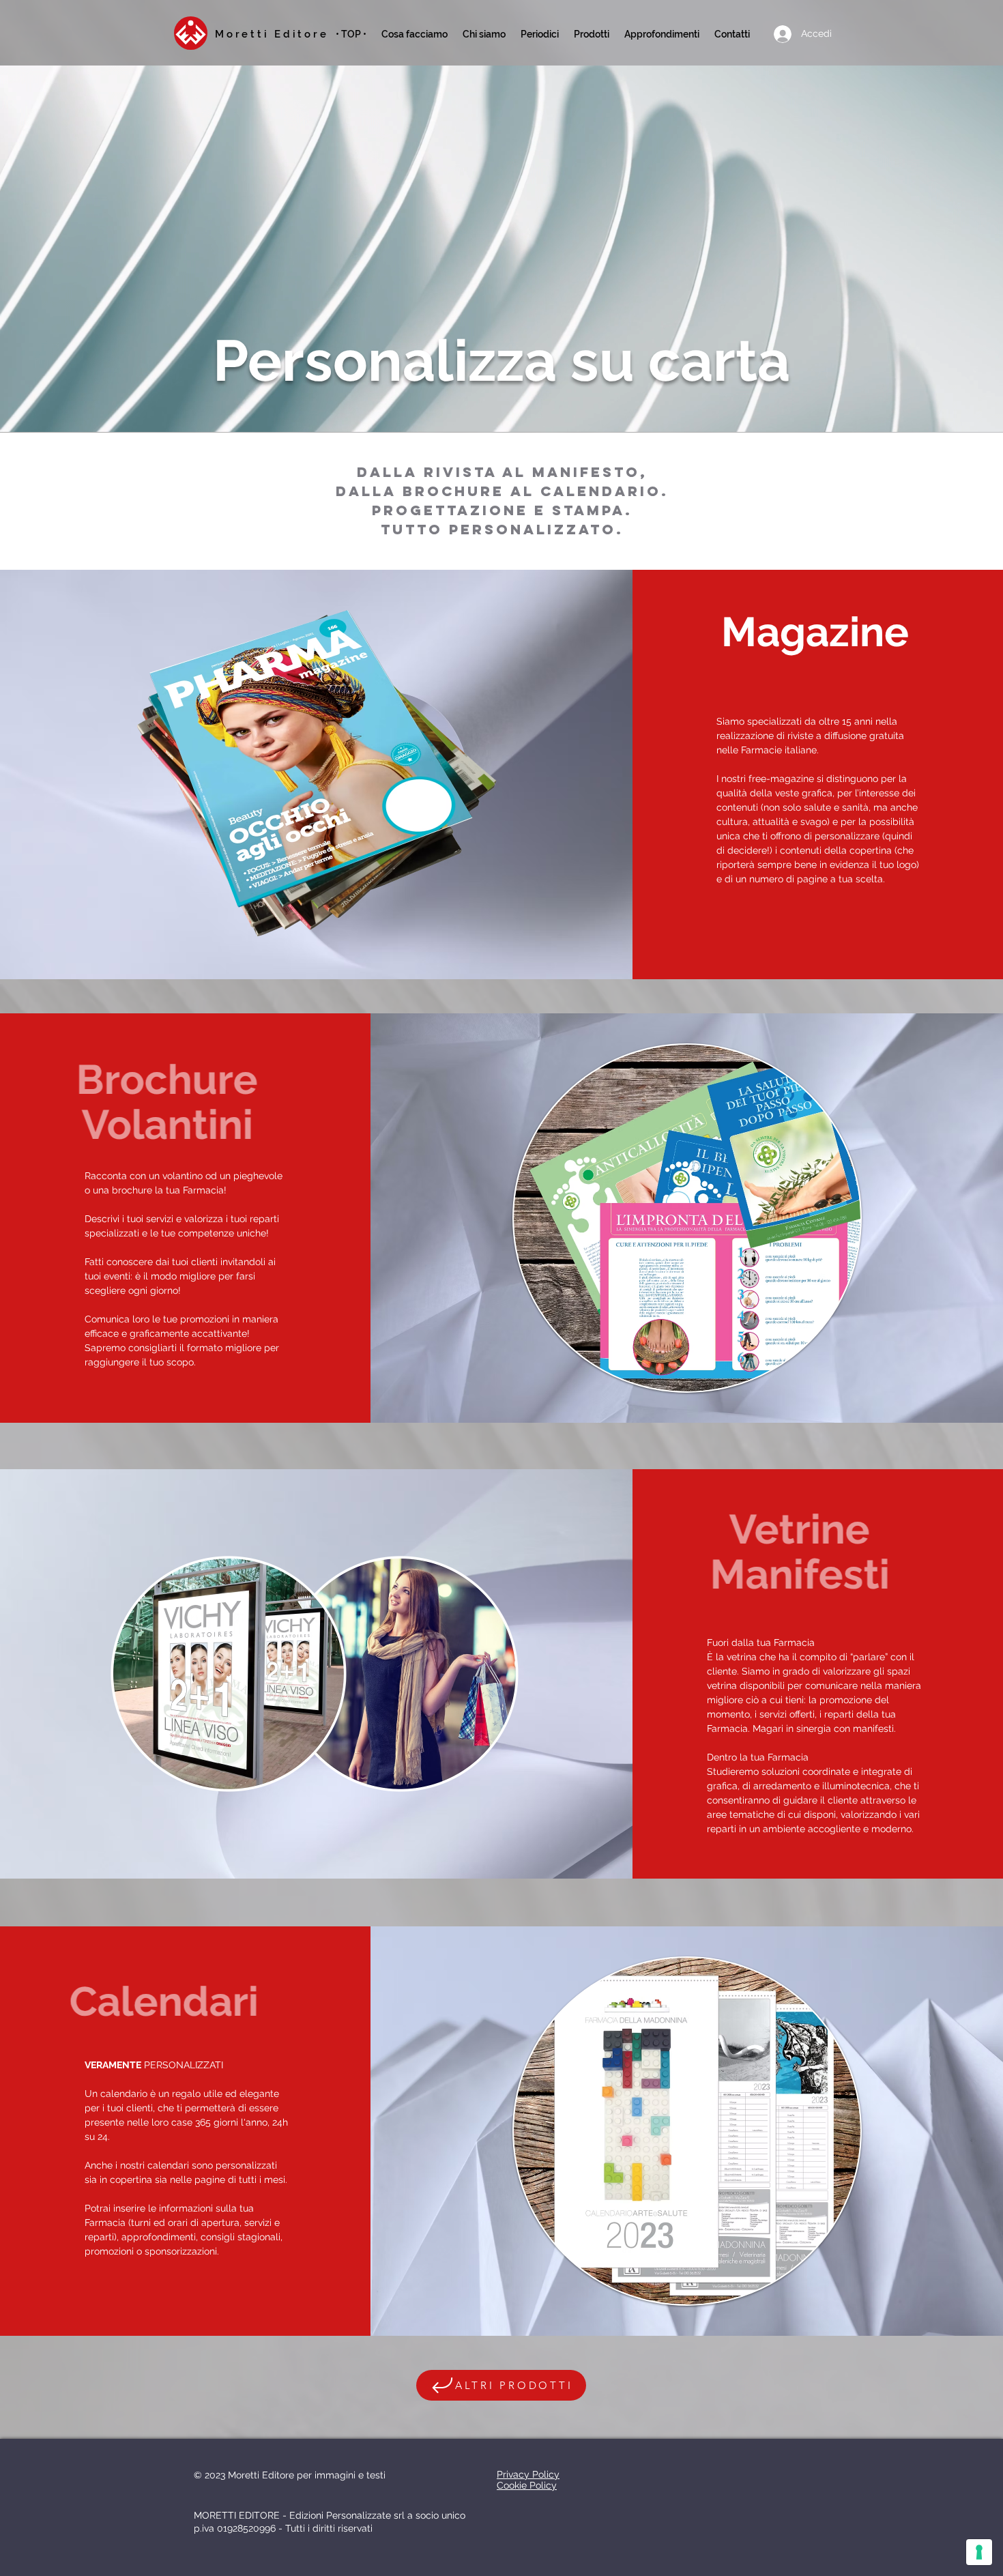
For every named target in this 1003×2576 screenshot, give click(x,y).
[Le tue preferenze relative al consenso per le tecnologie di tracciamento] (979, 2552)
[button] (540, 34)
